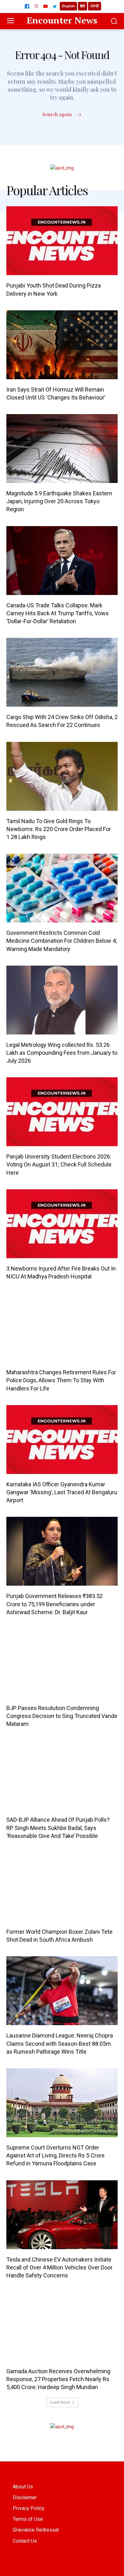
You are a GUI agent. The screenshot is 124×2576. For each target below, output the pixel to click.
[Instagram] (36, 6)
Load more (60, 2402)
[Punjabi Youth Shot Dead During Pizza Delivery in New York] (62, 241)
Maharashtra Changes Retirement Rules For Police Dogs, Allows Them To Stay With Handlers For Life (61, 1380)
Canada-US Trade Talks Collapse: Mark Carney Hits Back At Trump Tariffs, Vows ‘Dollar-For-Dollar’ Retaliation (58, 613)
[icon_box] (62, 115)
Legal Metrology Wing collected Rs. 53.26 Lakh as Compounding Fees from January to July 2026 (62, 1053)
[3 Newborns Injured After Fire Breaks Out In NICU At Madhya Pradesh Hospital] (62, 1224)
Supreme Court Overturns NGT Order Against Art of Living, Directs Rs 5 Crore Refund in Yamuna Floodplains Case (55, 2155)
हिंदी (83, 6)
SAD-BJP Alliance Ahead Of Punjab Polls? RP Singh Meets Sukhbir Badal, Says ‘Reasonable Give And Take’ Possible (58, 1828)
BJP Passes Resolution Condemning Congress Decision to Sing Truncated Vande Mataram (62, 1716)
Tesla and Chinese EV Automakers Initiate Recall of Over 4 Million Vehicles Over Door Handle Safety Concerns (59, 2267)
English (68, 6)
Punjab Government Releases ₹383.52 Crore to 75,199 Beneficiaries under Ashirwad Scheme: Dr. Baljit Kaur (55, 1604)
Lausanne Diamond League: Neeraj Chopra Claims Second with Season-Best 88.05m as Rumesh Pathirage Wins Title (60, 2043)
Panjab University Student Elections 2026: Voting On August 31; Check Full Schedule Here (59, 1164)
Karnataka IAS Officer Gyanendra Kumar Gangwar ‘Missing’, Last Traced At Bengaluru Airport (62, 1492)
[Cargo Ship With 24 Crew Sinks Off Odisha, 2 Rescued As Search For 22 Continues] (62, 672)
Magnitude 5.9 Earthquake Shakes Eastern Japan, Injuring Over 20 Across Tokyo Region (59, 501)
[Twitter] (55, 6)
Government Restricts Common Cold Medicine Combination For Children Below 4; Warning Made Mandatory (62, 941)
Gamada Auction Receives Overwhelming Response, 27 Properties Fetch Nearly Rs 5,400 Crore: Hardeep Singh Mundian (58, 2379)
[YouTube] (45, 6)
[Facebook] (27, 6)
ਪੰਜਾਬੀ (95, 6)
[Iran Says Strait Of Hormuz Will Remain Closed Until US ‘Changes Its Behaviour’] (62, 345)
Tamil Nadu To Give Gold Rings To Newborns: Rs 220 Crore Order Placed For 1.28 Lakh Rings (59, 829)
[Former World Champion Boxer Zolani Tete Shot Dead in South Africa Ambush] (62, 1887)
